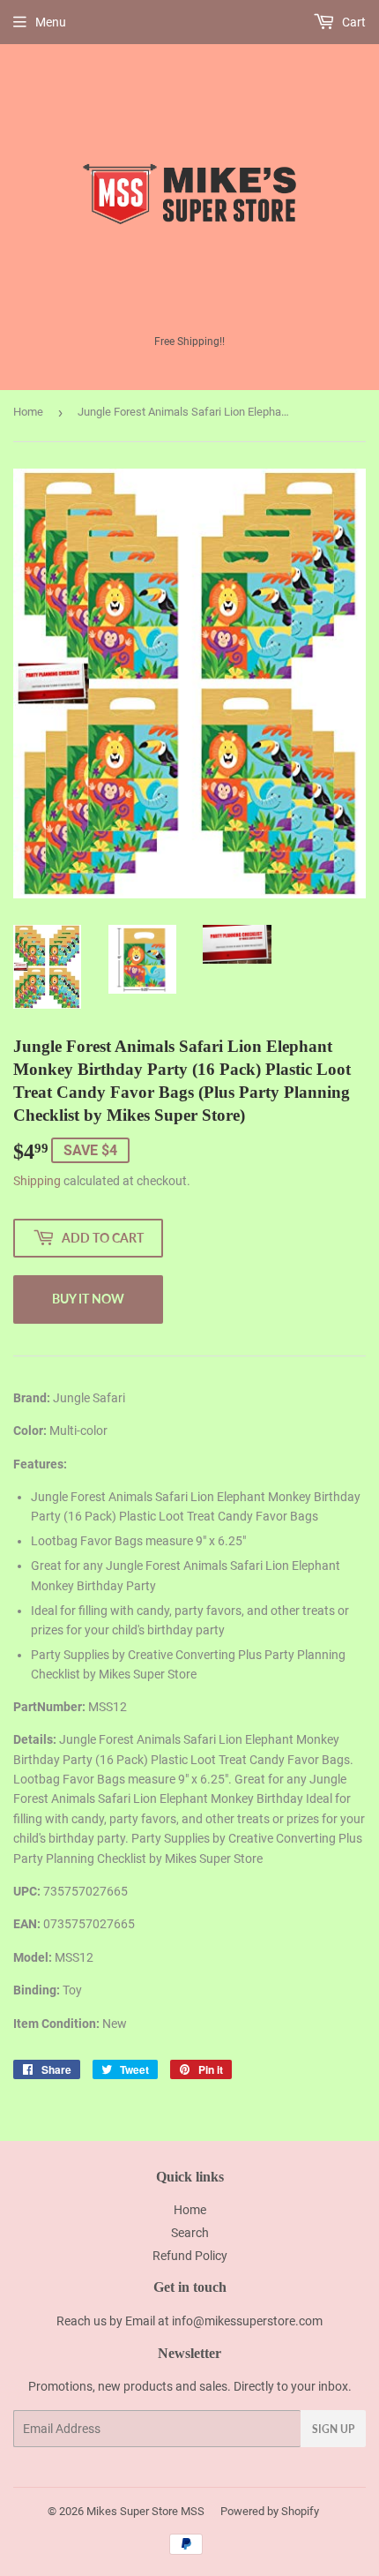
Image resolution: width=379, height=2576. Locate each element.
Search (190, 2233)
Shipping (37, 1181)
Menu (51, 22)
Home (28, 412)
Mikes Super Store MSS (145, 2511)
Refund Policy (190, 2256)
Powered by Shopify (270, 2511)
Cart (353, 22)
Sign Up (333, 2429)
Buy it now (88, 1299)
